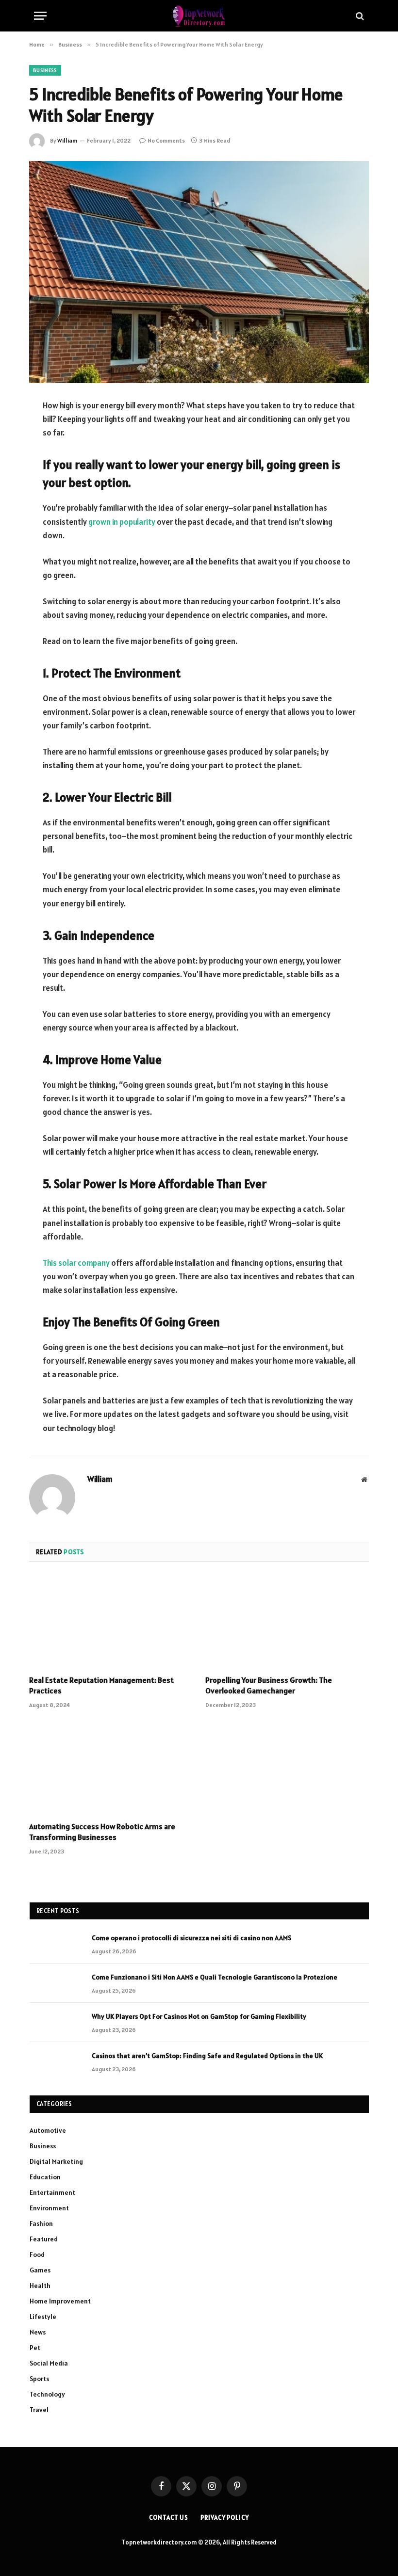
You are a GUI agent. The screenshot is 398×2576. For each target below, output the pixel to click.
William (67, 140)
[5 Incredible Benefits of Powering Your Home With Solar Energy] (199, 272)
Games (40, 2270)
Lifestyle (43, 2317)
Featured (44, 2239)
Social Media (49, 2363)
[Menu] (40, 16)
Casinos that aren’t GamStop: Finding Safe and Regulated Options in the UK (207, 2056)
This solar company (76, 1263)
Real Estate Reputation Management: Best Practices (101, 1685)
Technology (47, 2394)
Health (40, 2286)
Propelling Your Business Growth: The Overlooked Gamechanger (269, 1685)
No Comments (166, 140)
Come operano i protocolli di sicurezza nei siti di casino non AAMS (191, 1938)
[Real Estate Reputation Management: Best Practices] (111, 1622)
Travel (39, 2410)
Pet (35, 2348)
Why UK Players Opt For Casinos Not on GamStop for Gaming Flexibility (199, 2016)
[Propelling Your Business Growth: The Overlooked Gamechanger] (287, 1622)
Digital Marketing (56, 2161)
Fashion (41, 2223)
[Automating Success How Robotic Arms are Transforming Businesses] (111, 1768)
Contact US (169, 2518)
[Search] (359, 16)
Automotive (48, 2130)
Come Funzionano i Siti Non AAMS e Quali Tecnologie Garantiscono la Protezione (215, 1977)
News (38, 2332)
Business (45, 70)
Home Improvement (60, 2301)
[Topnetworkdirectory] (199, 16)
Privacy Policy (225, 2518)
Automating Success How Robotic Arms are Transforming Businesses (102, 1832)
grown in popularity (122, 522)
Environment (49, 2208)
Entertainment (52, 2192)
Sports (39, 2379)
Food (37, 2254)
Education (45, 2177)
